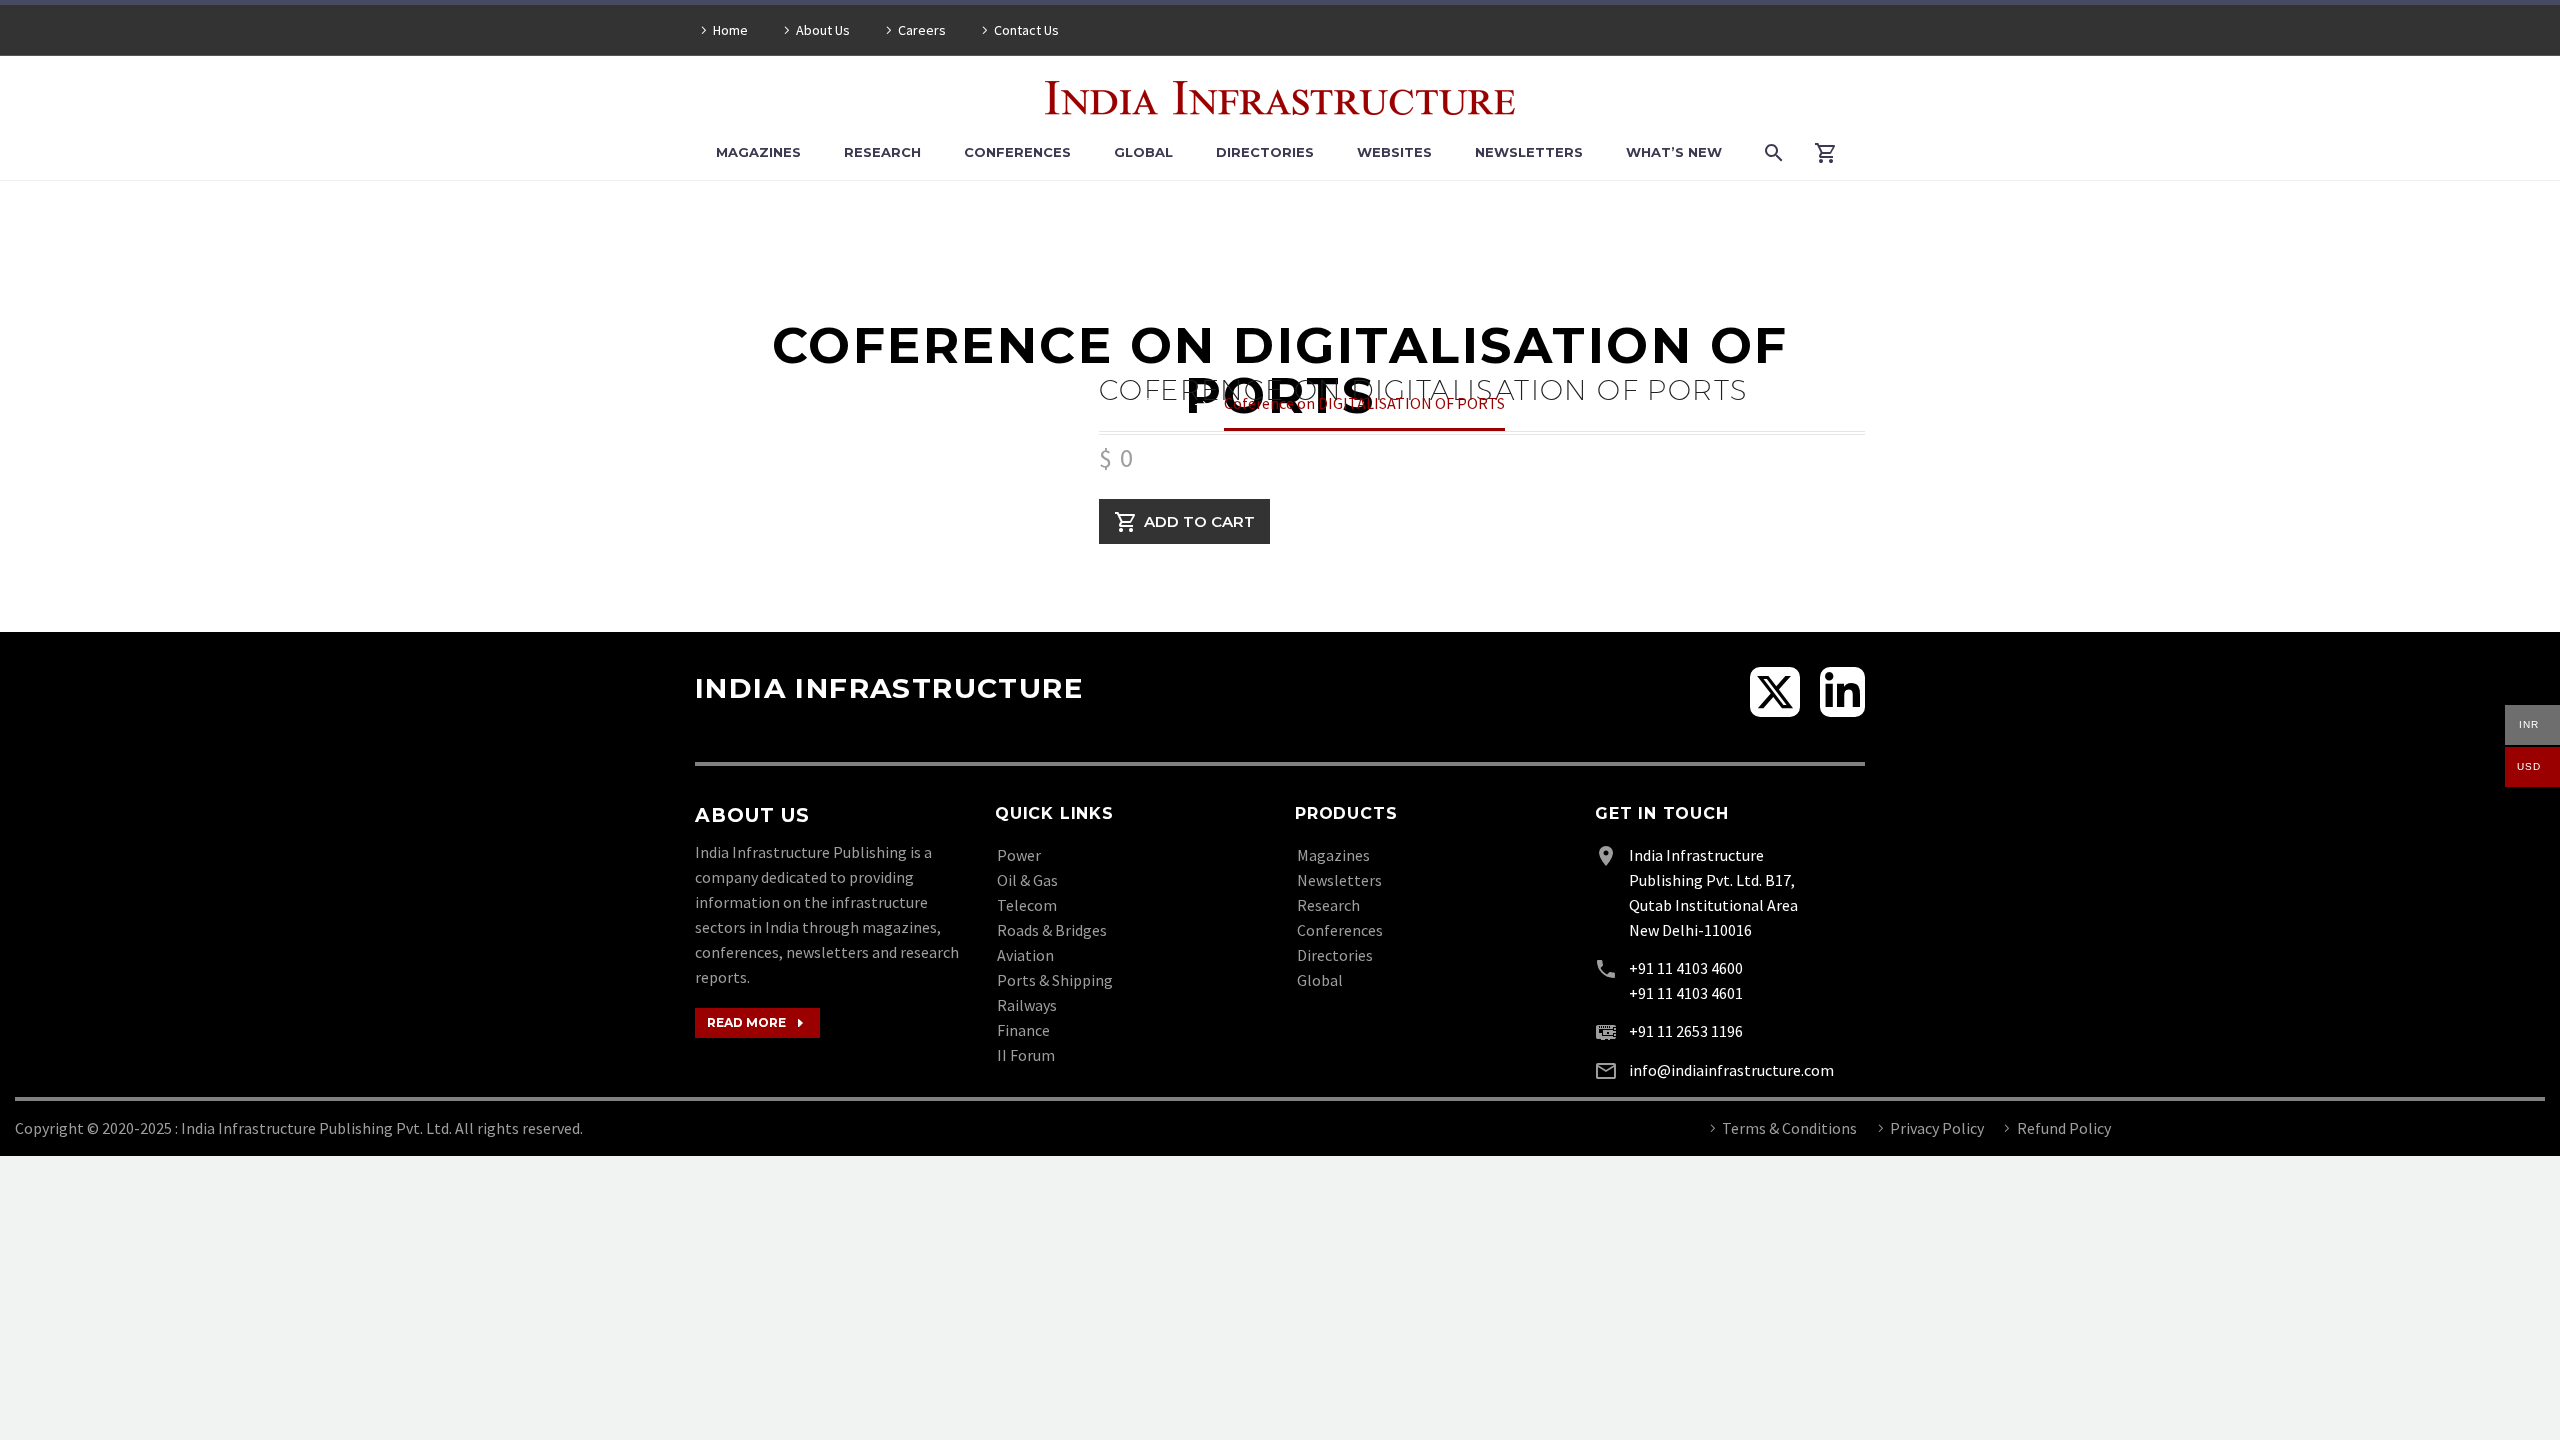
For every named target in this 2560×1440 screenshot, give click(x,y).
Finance (1023, 1030)
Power (1019, 855)
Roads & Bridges (1052, 930)
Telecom (1027, 905)
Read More (757, 1023)
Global (1143, 152)
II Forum (1026, 1055)
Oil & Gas (1027, 880)
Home (730, 30)
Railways (1027, 1005)
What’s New (1674, 152)
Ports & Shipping (1055, 980)
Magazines (758, 152)
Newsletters (1529, 152)
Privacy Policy (1937, 1128)
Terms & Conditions (1789, 1128)
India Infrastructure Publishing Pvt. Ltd (315, 1128)
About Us (823, 30)
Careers (922, 30)
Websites (1394, 152)
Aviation (1025, 955)
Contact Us (1026, 30)
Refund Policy (2064, 1128)
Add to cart (1199, 521)
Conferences (1017, 152)
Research (882, 152)
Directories (1265, 152)
